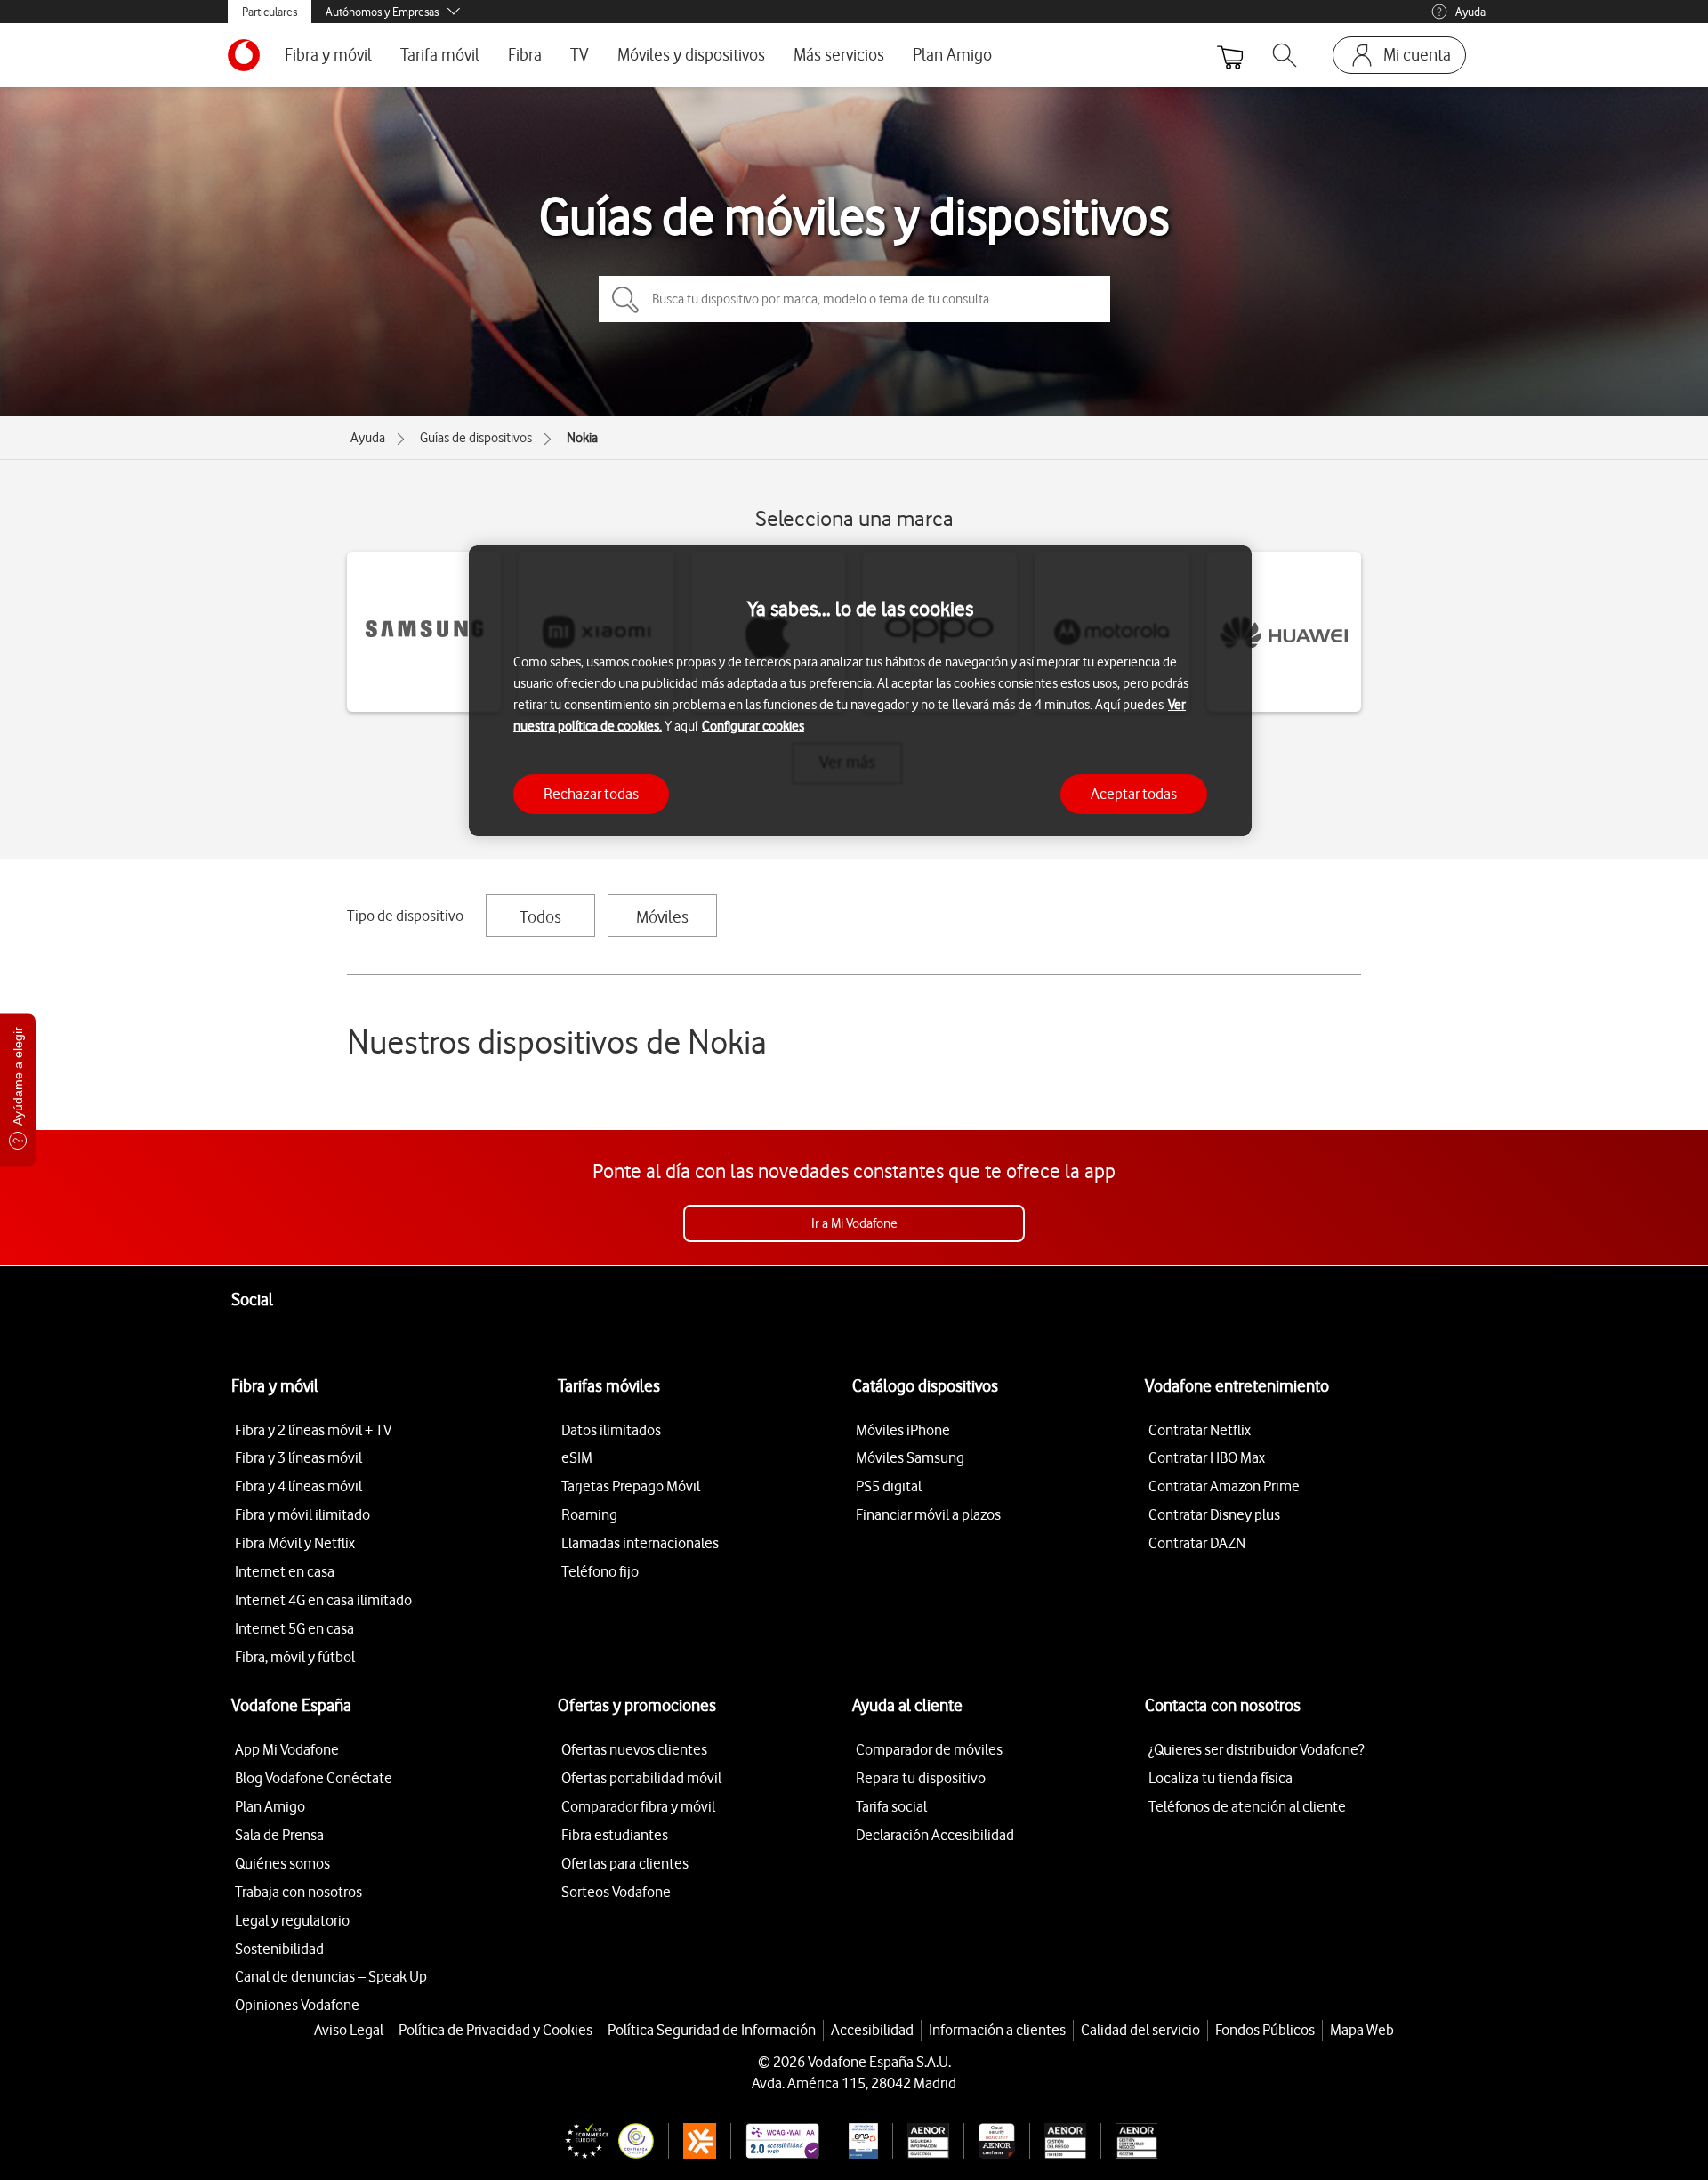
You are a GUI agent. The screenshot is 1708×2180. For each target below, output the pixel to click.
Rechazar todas (591, 793)
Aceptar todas (1134, 793)
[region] (860, 691)
